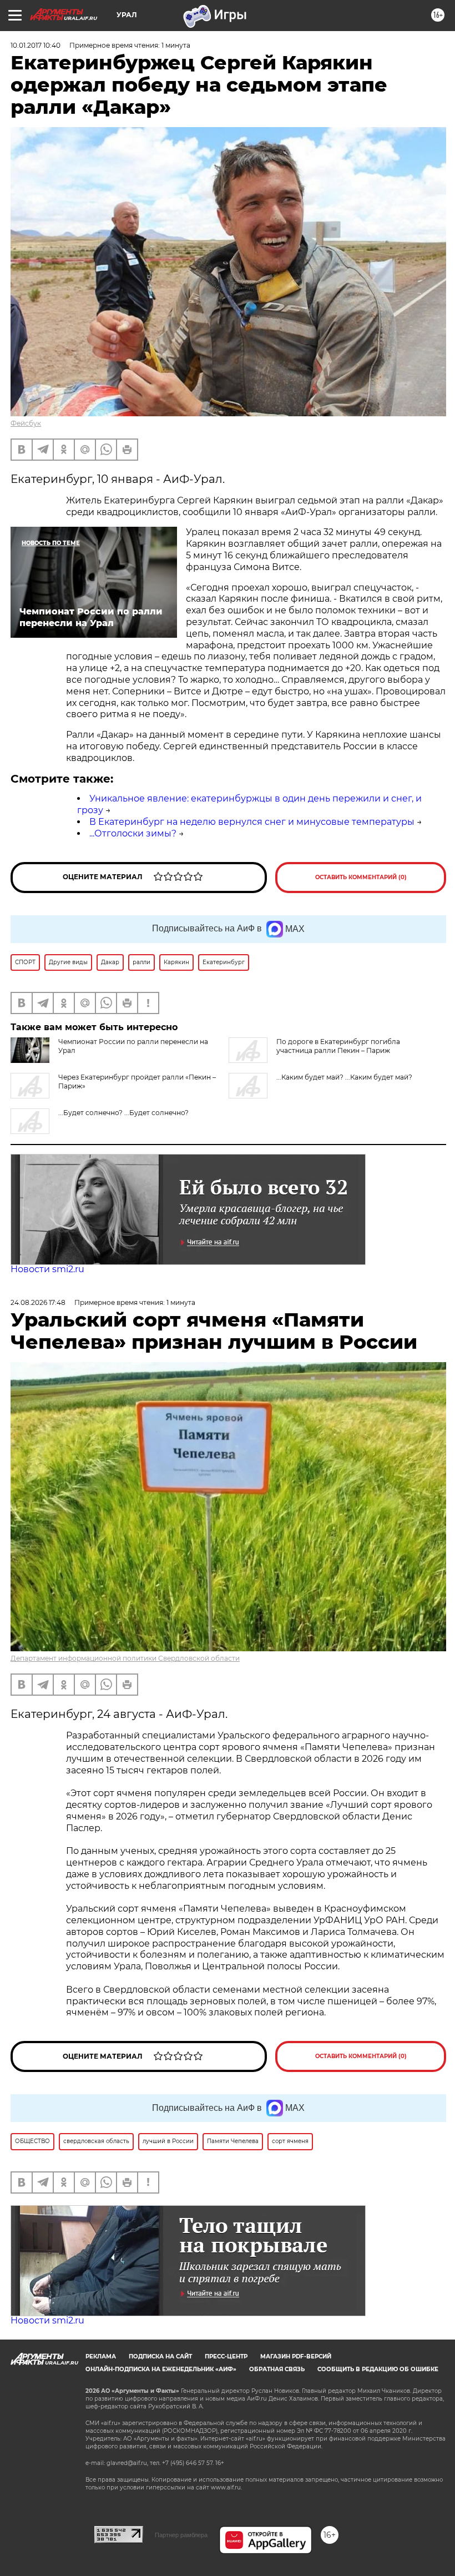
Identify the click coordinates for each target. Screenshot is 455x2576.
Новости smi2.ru (47, 1269)
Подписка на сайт (160, 2356)
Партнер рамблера (181, 2535)
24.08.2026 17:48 (38, 1302)
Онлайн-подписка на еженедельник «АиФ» (161, 2369)
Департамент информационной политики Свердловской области (125, 1658)
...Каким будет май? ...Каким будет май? (344, 1077)
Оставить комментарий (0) (361, 877)
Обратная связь (277, 2369)
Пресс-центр (226, 2356)
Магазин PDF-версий (296, 2356)
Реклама (101, 2356)
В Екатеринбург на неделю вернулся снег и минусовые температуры (252, 822)
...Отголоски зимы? (133, 833)
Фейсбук (26, 423)
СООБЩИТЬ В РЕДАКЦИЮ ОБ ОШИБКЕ (378, 2369)
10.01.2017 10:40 (36, 45)
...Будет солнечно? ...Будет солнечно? (123, 1113)
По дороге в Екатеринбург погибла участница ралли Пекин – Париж (338, 1046)
